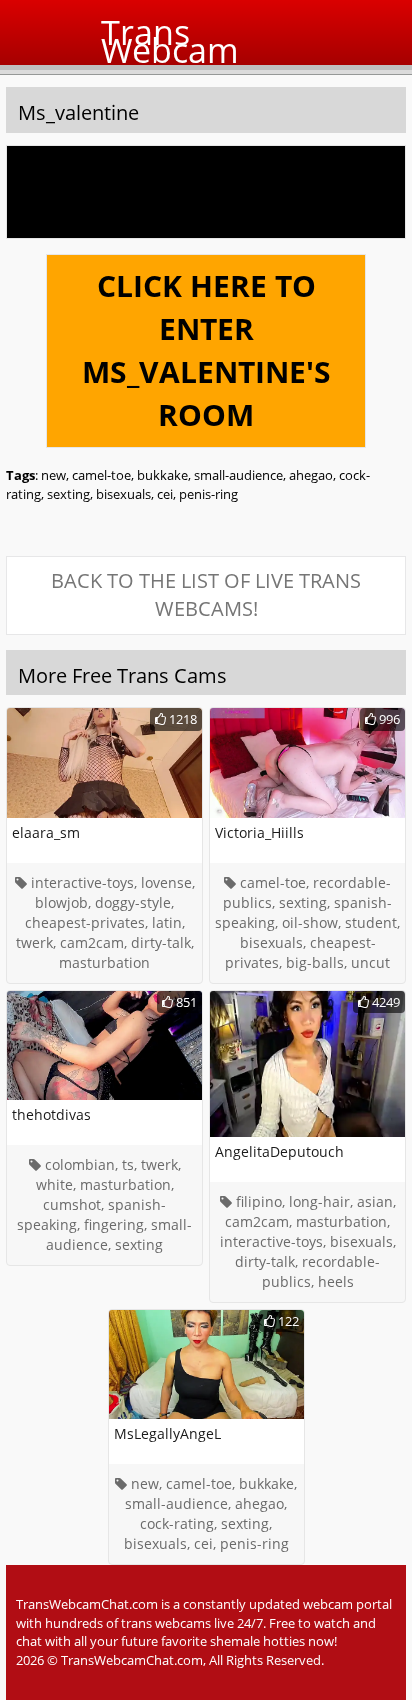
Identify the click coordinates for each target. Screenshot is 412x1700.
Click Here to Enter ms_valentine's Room (206, 350)
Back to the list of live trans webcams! (206, 595)
